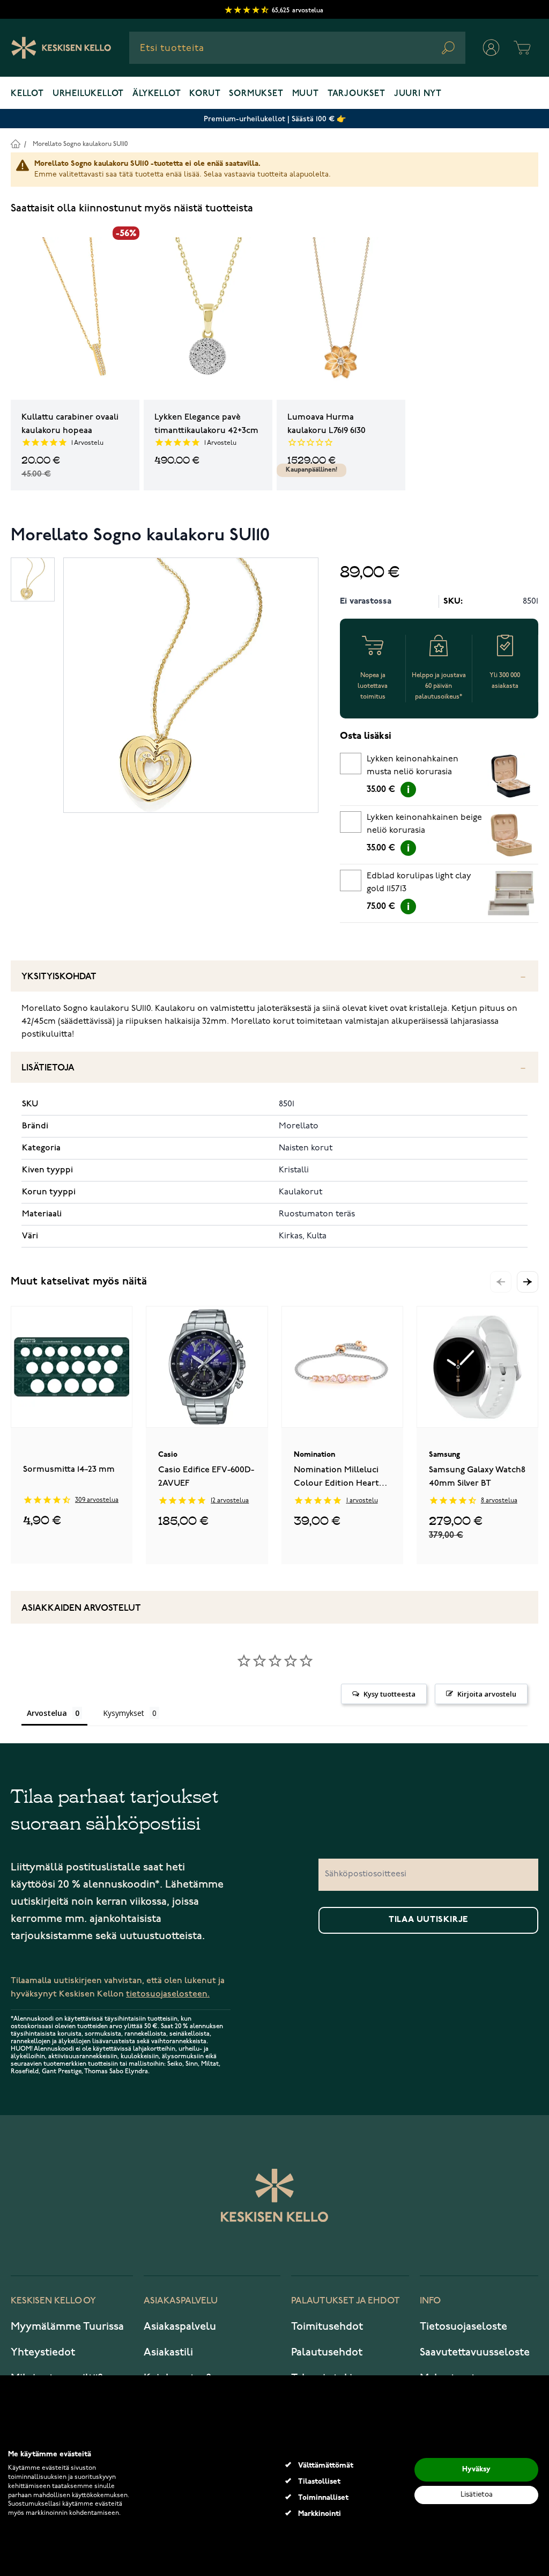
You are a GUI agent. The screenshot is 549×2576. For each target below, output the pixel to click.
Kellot (27, 94)
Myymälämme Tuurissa (67, 2327)
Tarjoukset (357, 94)
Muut (306, 94)
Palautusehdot (327, 2352)
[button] (528, 1282)
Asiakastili (168, 2352)
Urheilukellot (88, 94)
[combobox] (297, 48)
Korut (205, 94)
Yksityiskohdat (59, 977)
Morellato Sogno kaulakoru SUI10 (80, 144)
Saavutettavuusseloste (475, 2352)
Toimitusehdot (327, 2327)
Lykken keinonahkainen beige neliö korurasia (424, 824)
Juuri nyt (418, 94)
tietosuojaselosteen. (168, 1994)
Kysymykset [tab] (124, 1713)
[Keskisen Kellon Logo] (61, 48)
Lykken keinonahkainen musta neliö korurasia (413, 766)
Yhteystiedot (43, 2352)
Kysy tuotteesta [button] (390, 1694)
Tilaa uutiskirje (428, 1920)
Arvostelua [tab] (47, 1713)
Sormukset (256, 94)
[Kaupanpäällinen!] (341, 313)
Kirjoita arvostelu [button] (487, 1694)
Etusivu (15, 144)
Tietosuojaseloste (463, 2327)
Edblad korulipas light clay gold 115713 (419, 883)
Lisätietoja (48, 1068)
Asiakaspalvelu (180, 2327)
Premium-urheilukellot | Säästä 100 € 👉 (275, 119)
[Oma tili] (491, 48)
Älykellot (157, 94)
